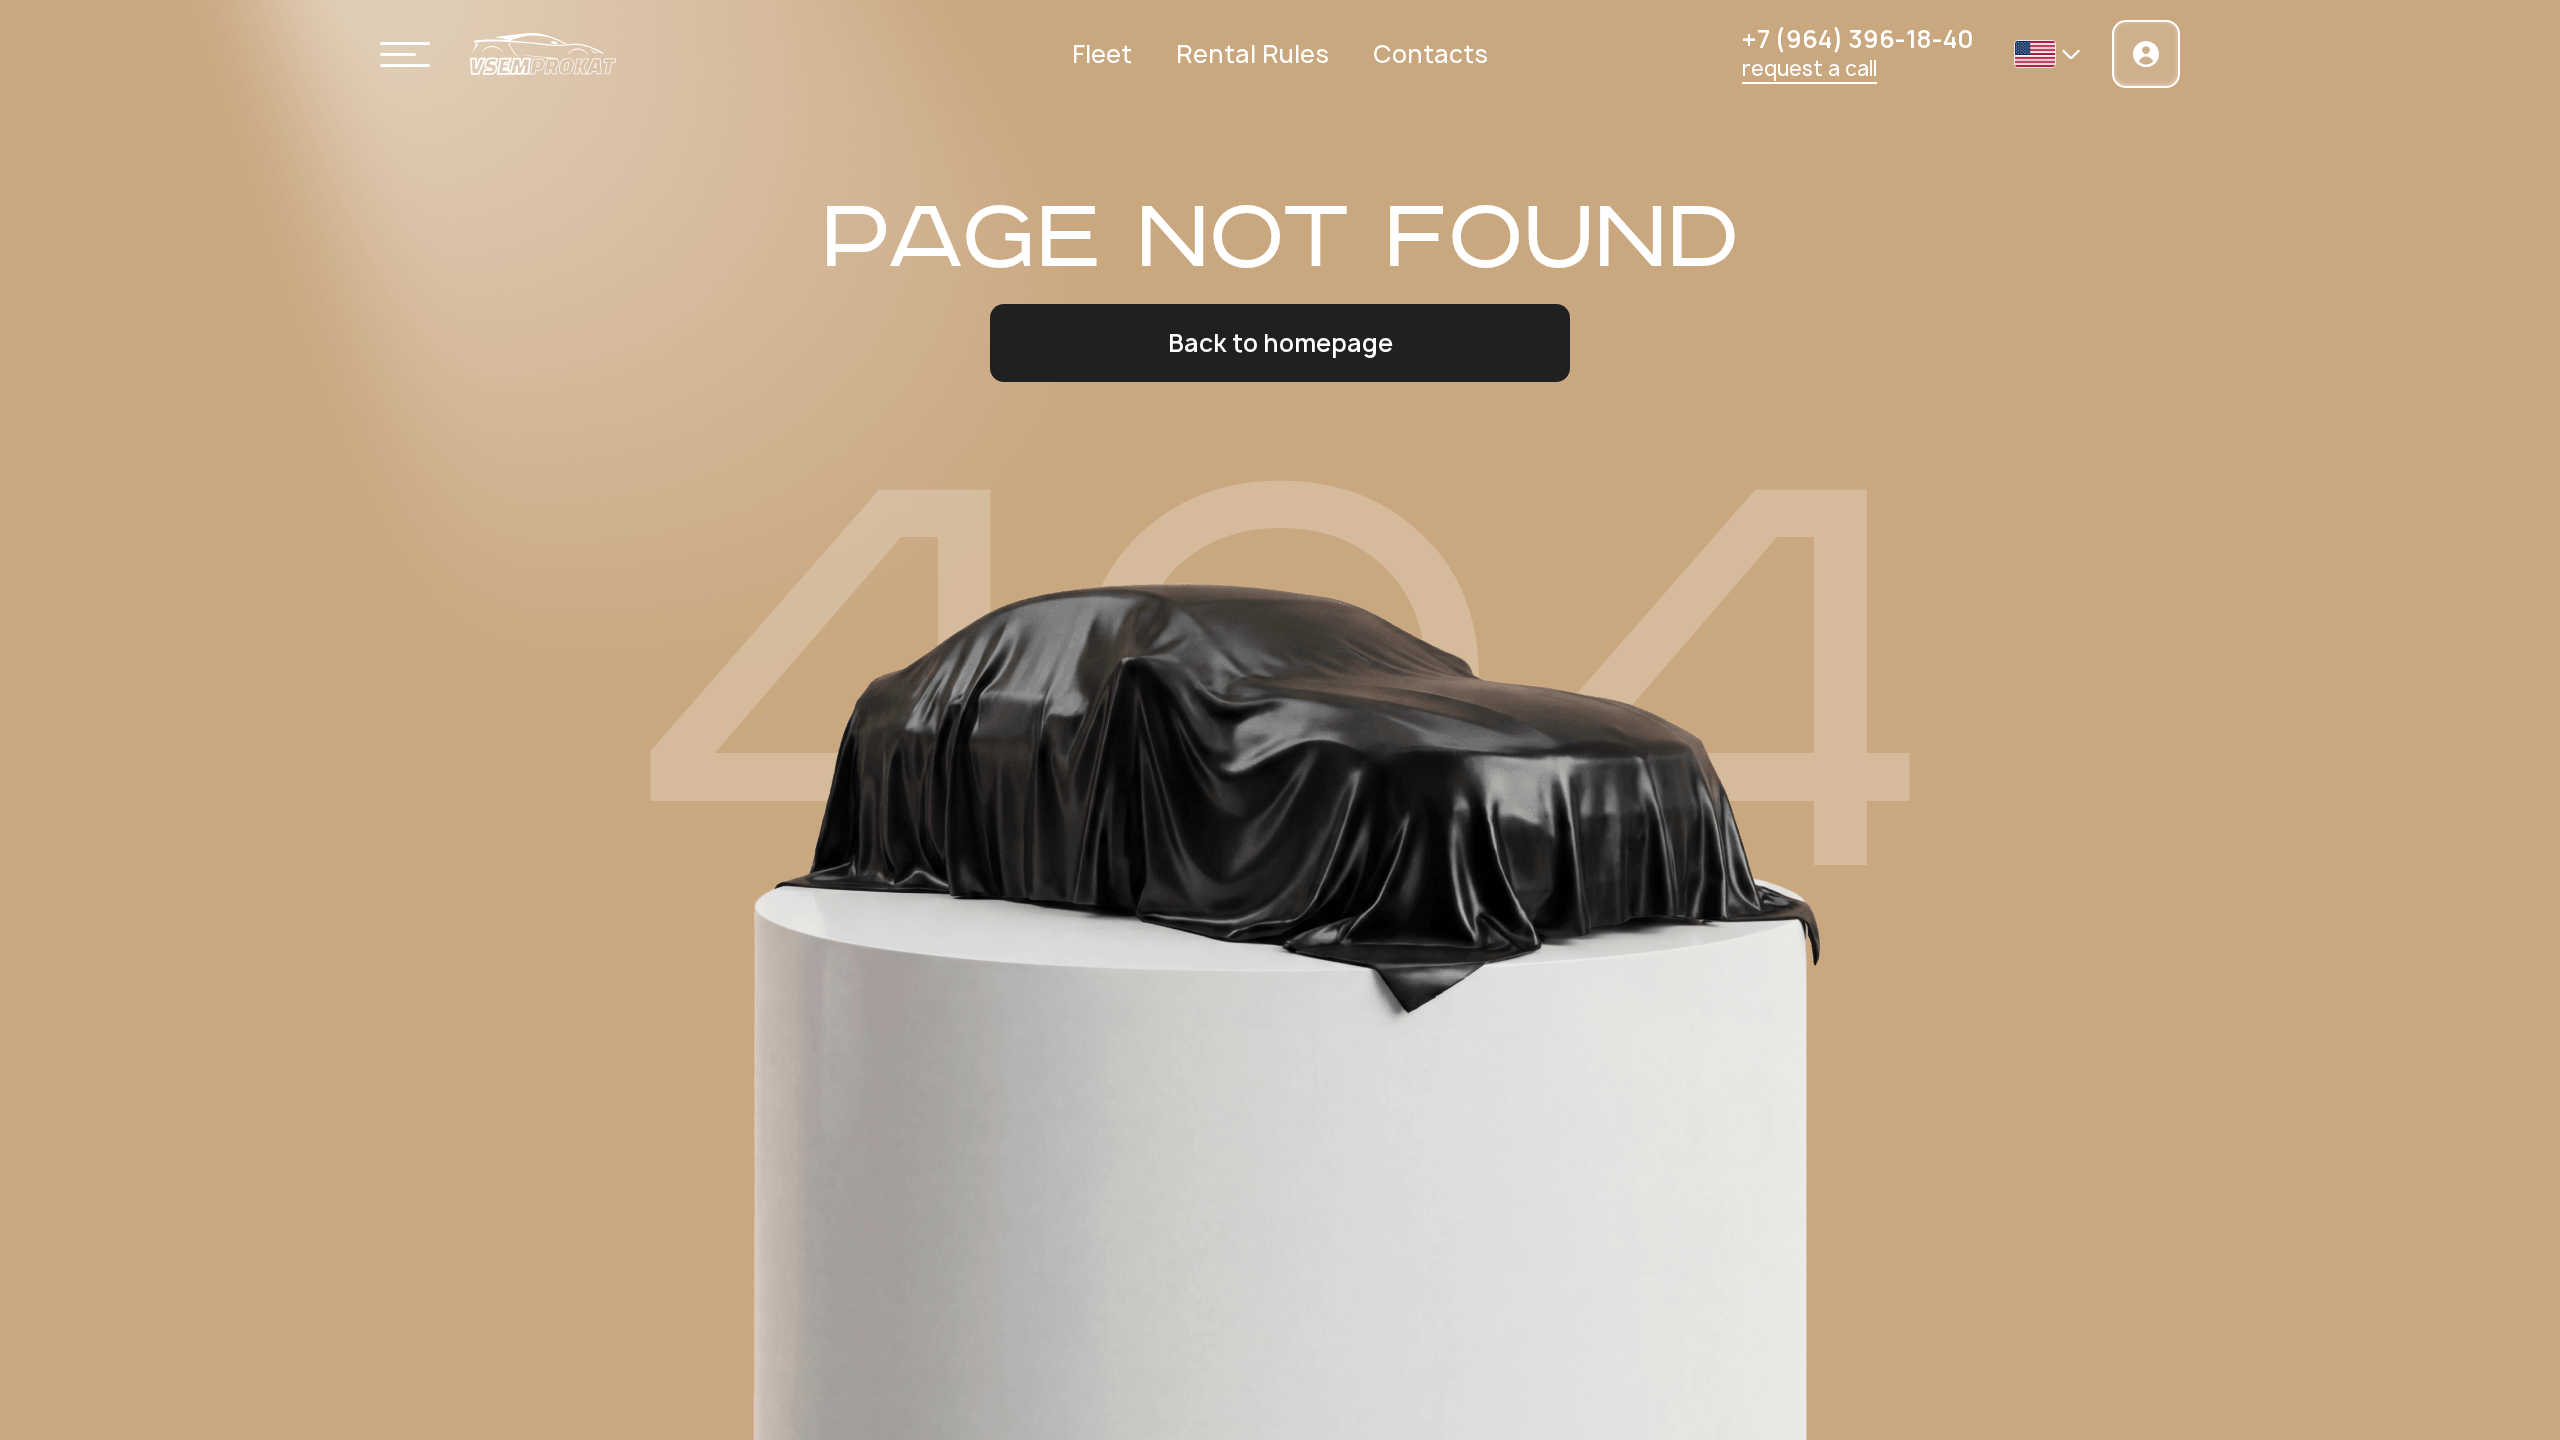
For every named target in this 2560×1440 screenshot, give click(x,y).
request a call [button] (1809, 69)
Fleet (1102, 54)
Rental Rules (1252, 54)
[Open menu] (405, 54)
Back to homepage (1280, 343)
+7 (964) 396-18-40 (1858, 39)
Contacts (1430, 54)
